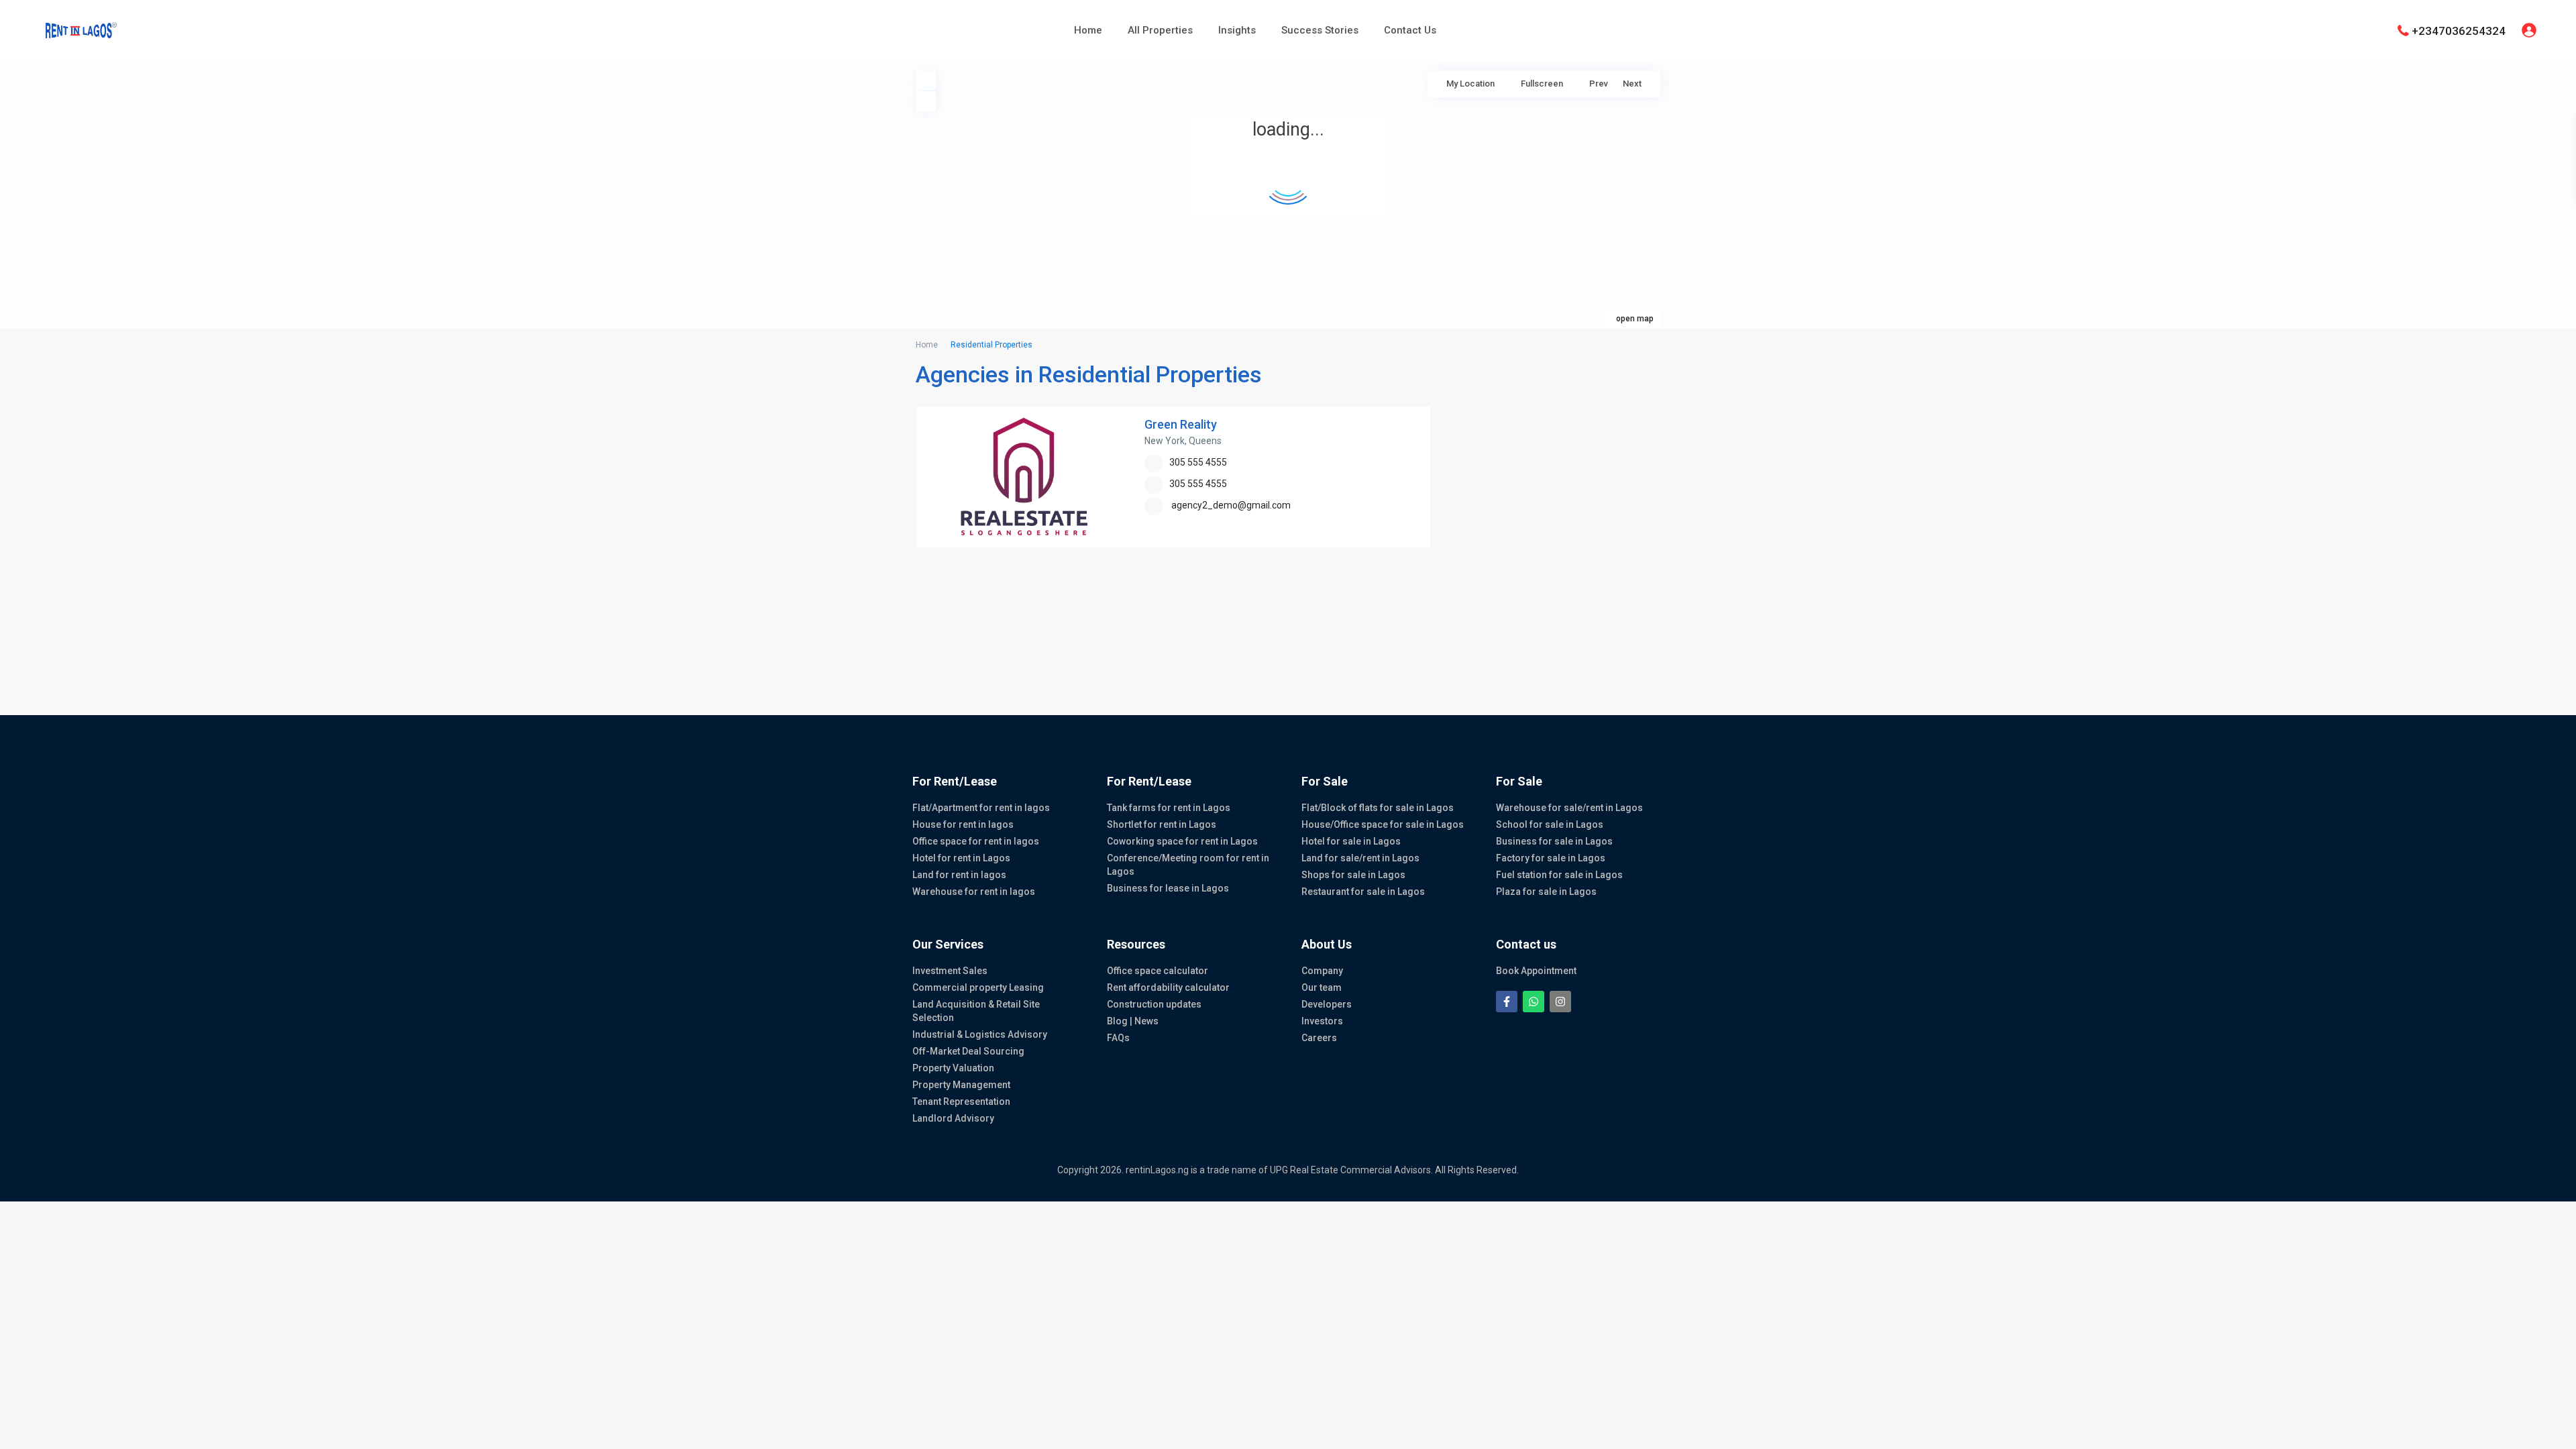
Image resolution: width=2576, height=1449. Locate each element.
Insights (1237, 30)
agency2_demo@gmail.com (1231, 505)
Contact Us (1410, 30)
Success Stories (1320, 30)
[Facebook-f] (1507, 1002)
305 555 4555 (1198, 462)
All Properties (1160, 30)
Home (1088, 30)
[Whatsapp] (1534, 1002)
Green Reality (1181, 424)
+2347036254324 (2459, 30)
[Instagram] (1560, 1002)
